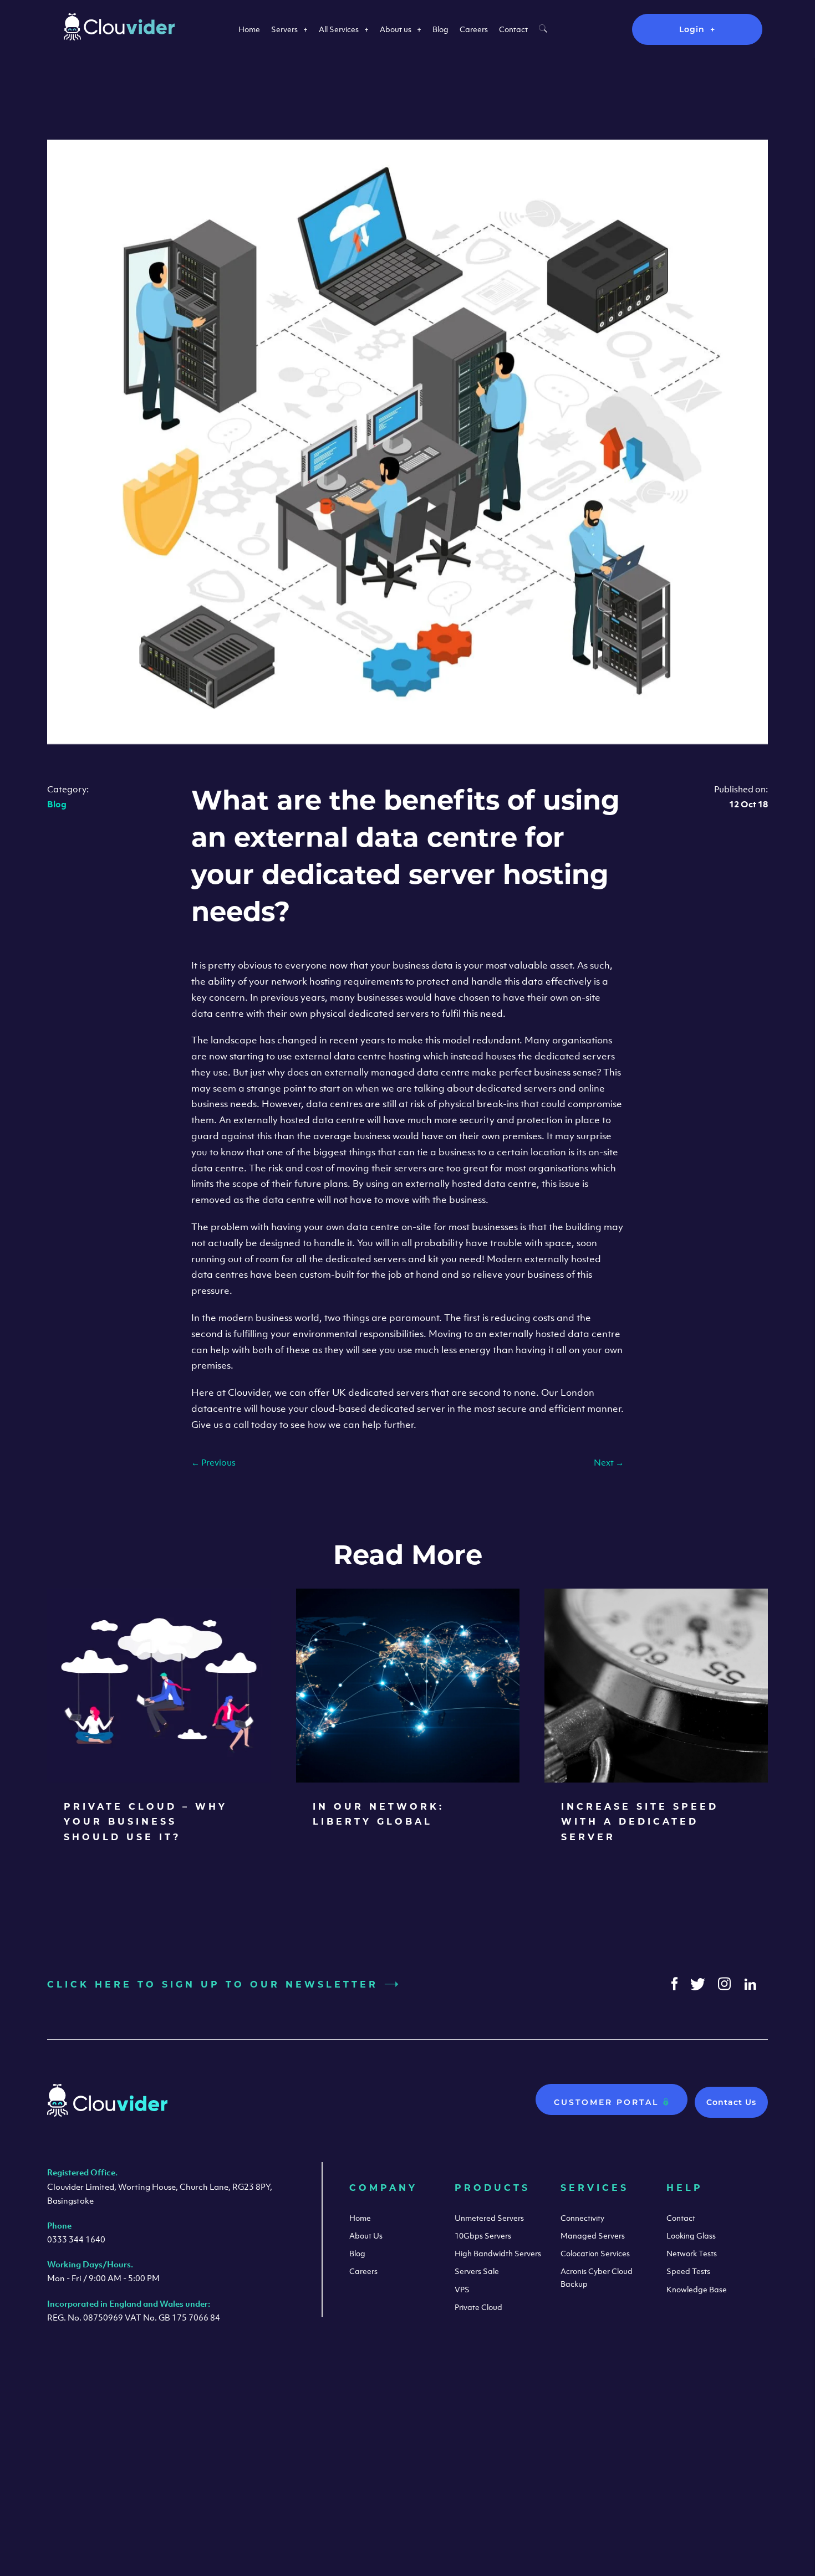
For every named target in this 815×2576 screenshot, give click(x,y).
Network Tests (692, 2253)
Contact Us (731, 2102)
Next (609, 1462)
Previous (213, 1462)
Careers (474, 29)
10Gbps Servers (483, 2236)
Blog (440, 29)
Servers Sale (477, 2271)
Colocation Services (595, 2253)
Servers (284, 29)
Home (249, 29)
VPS (462, 2289)
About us (396, 29)
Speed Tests (688, 2271)
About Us (366, 2236)
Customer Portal (608, 2102)
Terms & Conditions (635, 2465)
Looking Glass (691, 2236)
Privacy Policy (725, 2465)
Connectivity (582, 2218)
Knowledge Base (697, 2289)
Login (692, 29)
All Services (339, 29)
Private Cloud (478, 2307)
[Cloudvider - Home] (119, 37)
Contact (513, 29)
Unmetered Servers (489, 2218)
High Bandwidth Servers (498, 2253)
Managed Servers (593, 2236)
